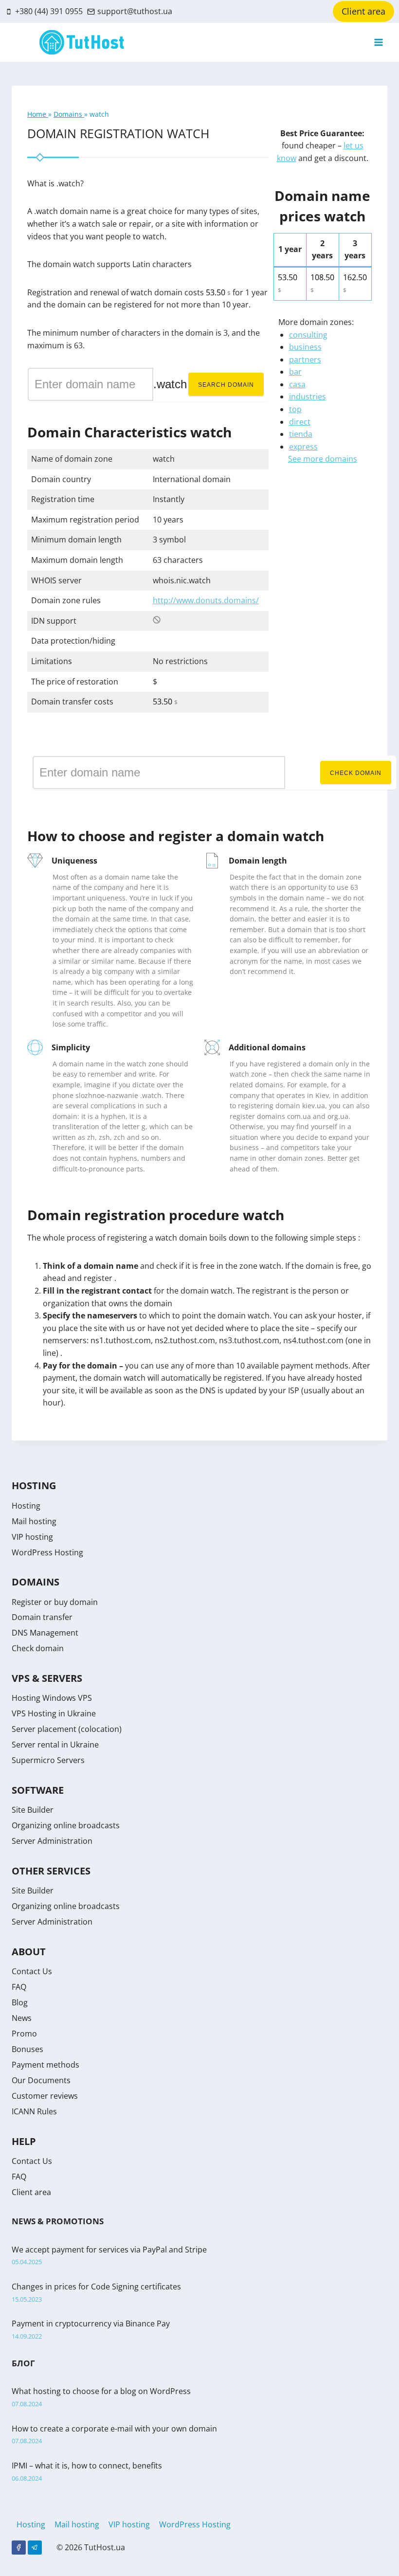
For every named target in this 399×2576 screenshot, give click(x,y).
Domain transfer (42, 1617)
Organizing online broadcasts (66, 1825)
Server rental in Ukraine (55, 1745)
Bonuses (27, 2049)
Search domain (226, 385)
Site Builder (33, 1810)
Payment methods (45, 2065)
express (303, 447)
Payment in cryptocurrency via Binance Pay (91, 2324)
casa (297, 384)
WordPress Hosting (47, 1552)
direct (300, 422)
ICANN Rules (34, 2111)
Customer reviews (45, 2096)
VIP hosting (32, 1537)
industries (308, 396)
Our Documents (41, 2080)
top (295, 409)
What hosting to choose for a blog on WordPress (101, 2391)
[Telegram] (35, 2548)
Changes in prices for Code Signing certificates (96, 2287)
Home (38, 114)
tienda (301, 434)
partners (305, 360)
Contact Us (32, 1971)
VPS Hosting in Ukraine (54, 1713)
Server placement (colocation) (67, 1729)
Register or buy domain (55, 1602)
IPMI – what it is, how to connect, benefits (87, 2466)
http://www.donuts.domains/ (206, 600)
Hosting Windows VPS (52, 1698)
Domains (69, 114)
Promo (24, 2034)
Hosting (26, 1506)
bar (295, 372)
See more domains (323, 459)
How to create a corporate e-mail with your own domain (114, 2429)
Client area (363, 11)
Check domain (356, 773)
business (305, 347)
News (22, 2018)
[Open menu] (378, 43)
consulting (308, 335)
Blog (20, 2002)
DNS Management (45, 1633)
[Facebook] (19, 2548)
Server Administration (52, 1841)
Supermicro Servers (48, 1760)
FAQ (19, 1987)
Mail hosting (34, 1521)
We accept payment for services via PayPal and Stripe (109, 2250)
